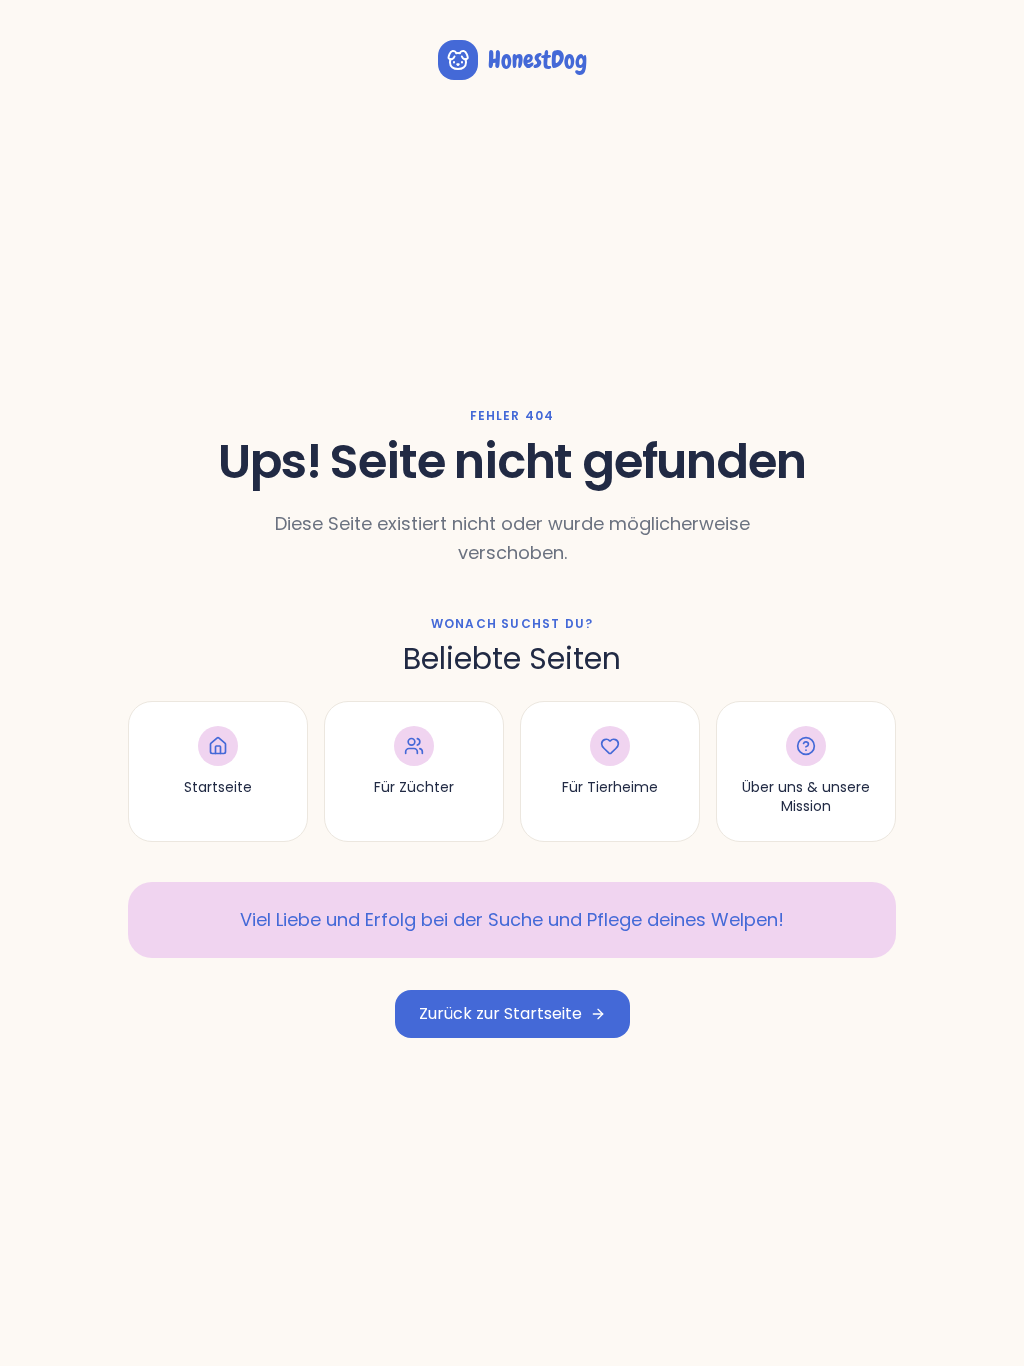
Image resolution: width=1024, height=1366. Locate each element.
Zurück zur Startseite (500, 1013)
